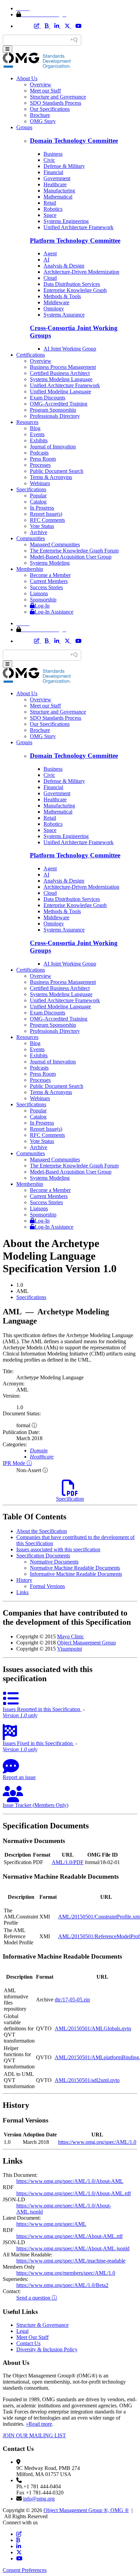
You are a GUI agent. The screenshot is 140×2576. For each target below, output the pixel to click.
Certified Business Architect (60, 373)
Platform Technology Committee (75, 241)
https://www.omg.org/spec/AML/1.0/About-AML (70, 2181)
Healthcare (55, 184)
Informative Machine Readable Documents (76, 1574)
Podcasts (39, 453)
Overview (41, 84)
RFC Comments (47, 520)
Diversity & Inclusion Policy (47, 2349)
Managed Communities (55, 544)
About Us (27, 78)
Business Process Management (63, 367)
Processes (40, 465)
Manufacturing (59, 191)
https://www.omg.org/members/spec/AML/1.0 (66, 2273)
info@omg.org (39, 2499)
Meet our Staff (45, 91)
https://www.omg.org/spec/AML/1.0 (97, 2142)
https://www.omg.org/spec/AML (51, 2224)
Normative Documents (54, 1562)
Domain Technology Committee (74, 141)
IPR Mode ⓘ (17, 1463)
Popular (38, 496)
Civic (49, 160)
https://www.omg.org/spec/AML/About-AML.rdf (69, 2236)
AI (46, 260)
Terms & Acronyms (51, 477)
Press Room (43, 459)
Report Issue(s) (46, 514)
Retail (50, 203)
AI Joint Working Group (70, 349)
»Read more (39, 2424)
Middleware (56, 302)
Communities (31, 538)
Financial (53, 172)
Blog (35, 428)
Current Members (49, 581)
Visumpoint (69, 1649)
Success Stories (46, 587)
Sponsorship (43, 600)
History (24, 1580)
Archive (39, 532)
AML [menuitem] (22, 1291)
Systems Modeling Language (61, 379)
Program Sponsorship (53, 410)
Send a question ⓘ (37, 2298)
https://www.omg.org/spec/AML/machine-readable (71, 2261)
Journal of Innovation (53, 447)
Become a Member (50, 575)
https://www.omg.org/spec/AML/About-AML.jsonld (73, 2248)
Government (57, 178)
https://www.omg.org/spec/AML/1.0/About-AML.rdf (74, 2193)
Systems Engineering (66, 221)
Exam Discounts (48, 398)
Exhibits (39, 440)
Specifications (31, 489)
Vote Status (42, 526)
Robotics (53, 209)
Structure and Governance (58, 97)
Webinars (40, 483)
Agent (50, 253)
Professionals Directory (55, 416)
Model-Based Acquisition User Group (71, 557)
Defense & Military (64, 166)
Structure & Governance (42, 2325)
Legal (22, 2331)
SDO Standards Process (56, 103)
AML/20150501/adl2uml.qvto (87, 2080)
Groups (24, 127)
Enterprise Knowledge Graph (75, 290)
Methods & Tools (62, 296)
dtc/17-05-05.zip (72, 2000)
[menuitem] (77, 1297)
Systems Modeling (50, 563)
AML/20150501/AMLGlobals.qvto (93, 2028)
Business (53, 154)
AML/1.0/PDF (68, 1862)
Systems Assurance (64, 315)
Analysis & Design (64, 266)
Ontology (54, 309)
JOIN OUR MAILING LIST (34, 2435)
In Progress (42, 508)
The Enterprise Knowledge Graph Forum (74, 551)
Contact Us (28, 2343)
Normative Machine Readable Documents (75, 1568)
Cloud (50, 278)
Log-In (42, 606)
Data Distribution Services (72, 284)
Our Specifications (50, 109)
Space (50, 215)
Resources (27, 422)
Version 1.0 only (20, 1715)
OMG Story (43, 121)
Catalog (38, 502)
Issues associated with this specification (58, 1549)
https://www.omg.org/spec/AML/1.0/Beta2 (62, 2285)
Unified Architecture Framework (78, 227)
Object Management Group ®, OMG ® (86, 2510)
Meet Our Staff (32, 2337)
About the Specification (42, 1531)
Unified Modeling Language (60, 391)
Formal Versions (47, 1586)
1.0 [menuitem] (20, 1285)
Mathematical (58, 197)
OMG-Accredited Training (59, 404)
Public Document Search (57, 471)
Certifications (31, 355)
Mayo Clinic (71, 1636)
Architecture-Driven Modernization (81, 272)
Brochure (40, 115)
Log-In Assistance (54, 612)
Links (22, 1592)
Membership (30, 569)
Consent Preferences (25, 2570)
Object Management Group (86, 1643)
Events (37, 434)
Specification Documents (43, 1556)
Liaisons (39, 593)
